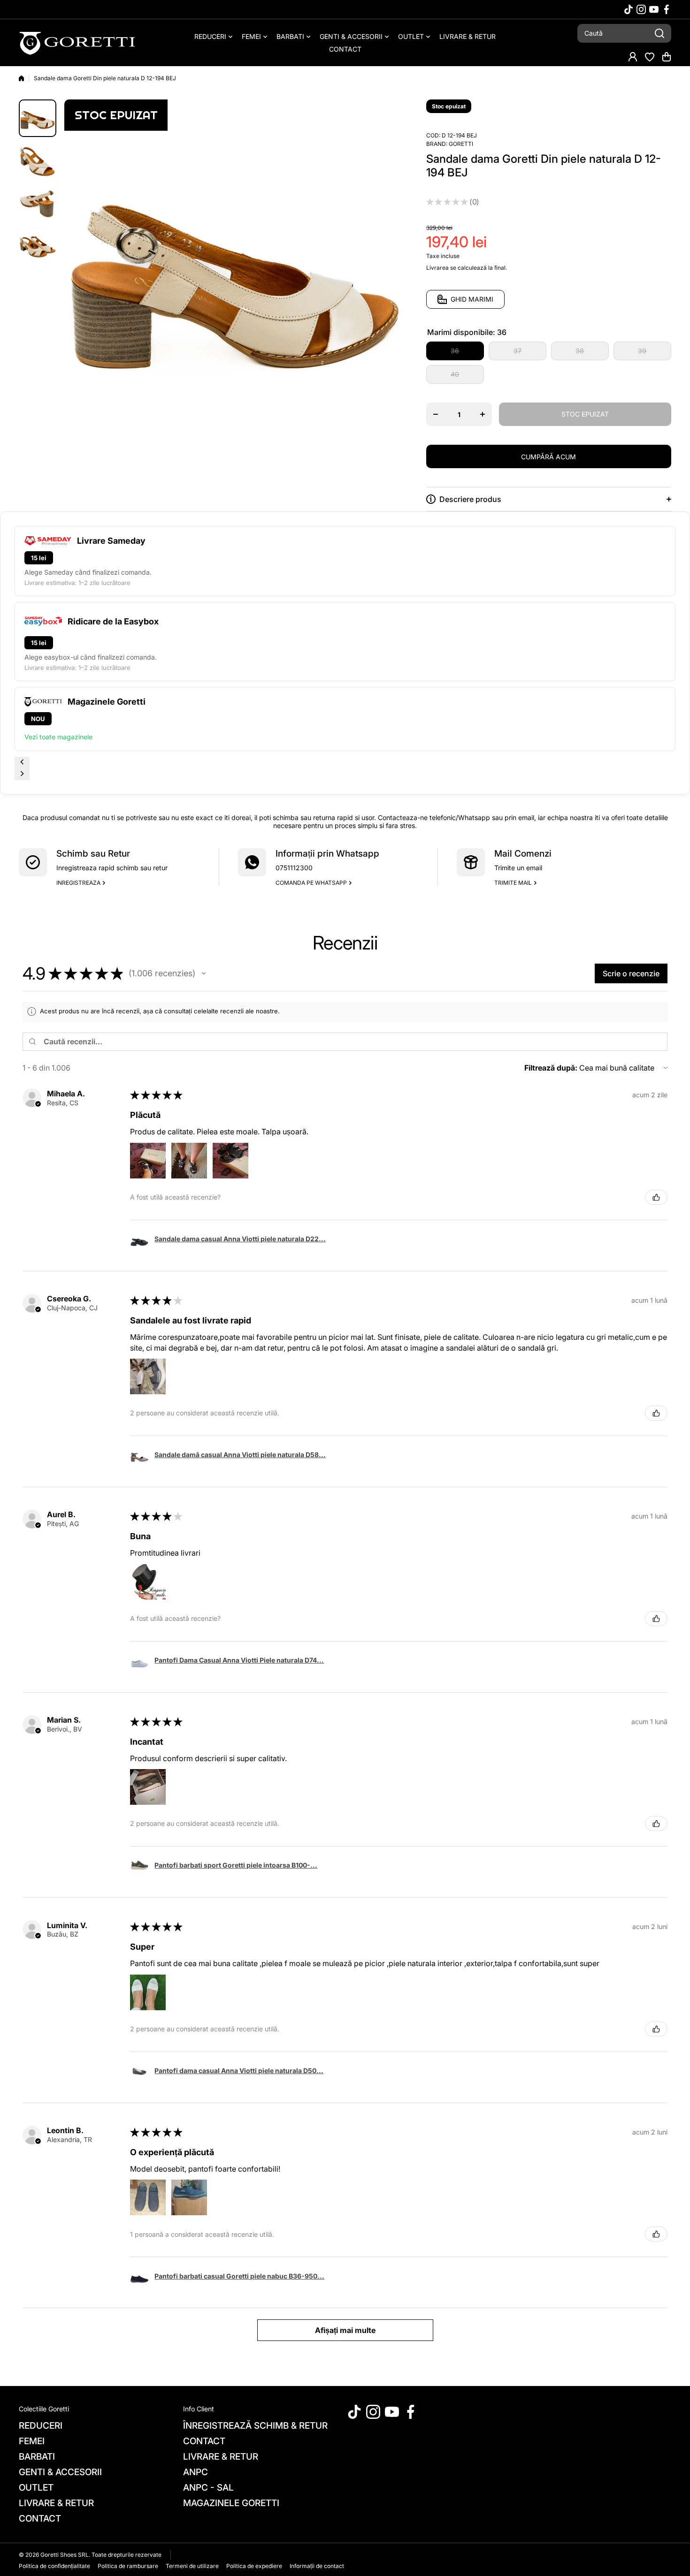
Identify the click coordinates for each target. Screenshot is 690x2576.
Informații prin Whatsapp (327, 854)
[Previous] (22, 763)
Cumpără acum (548, 457)
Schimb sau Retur (93, 854)
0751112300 (294, 868)
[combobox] (624, 33)
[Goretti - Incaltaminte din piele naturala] (77, 43)
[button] (667, 57)
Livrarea (437, 268)
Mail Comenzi (523, 854)
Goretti (461, 144)
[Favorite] (650, 57)
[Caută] (659, 33)
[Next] (22, 774)
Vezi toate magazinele (58, 737)
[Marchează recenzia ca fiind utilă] (656, 1197)
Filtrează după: (551, 1068)
